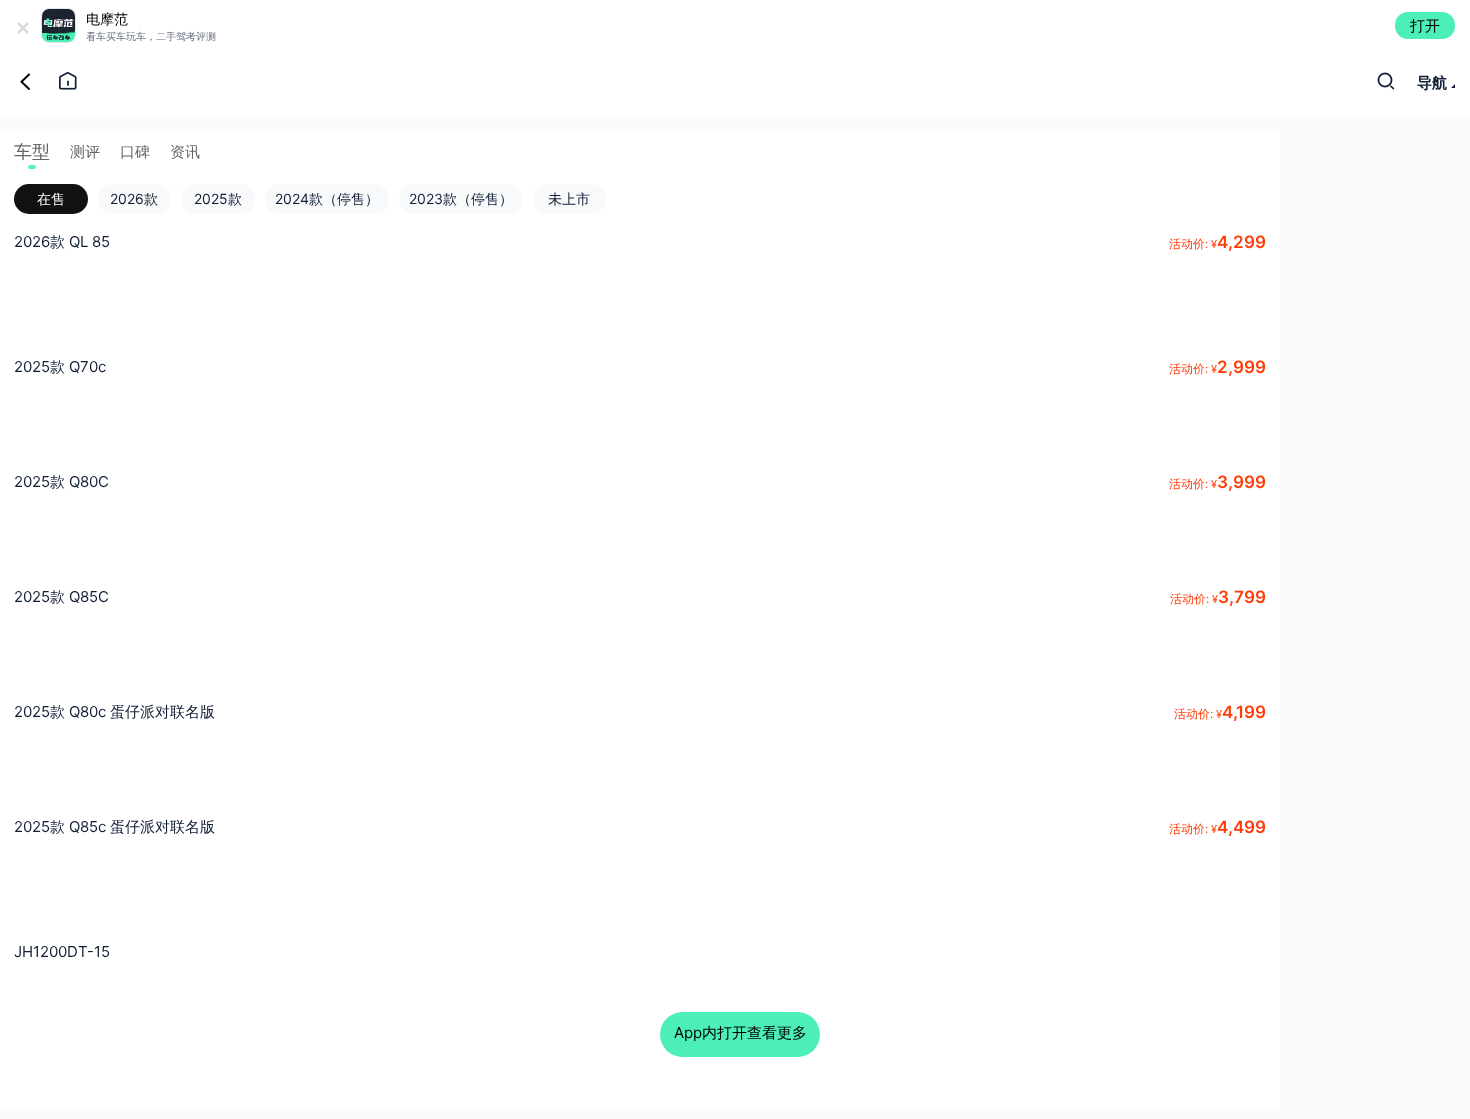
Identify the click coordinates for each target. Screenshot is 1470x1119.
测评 (85, 151)
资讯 (185, 151)
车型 (32, 151)
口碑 (135, 151)
